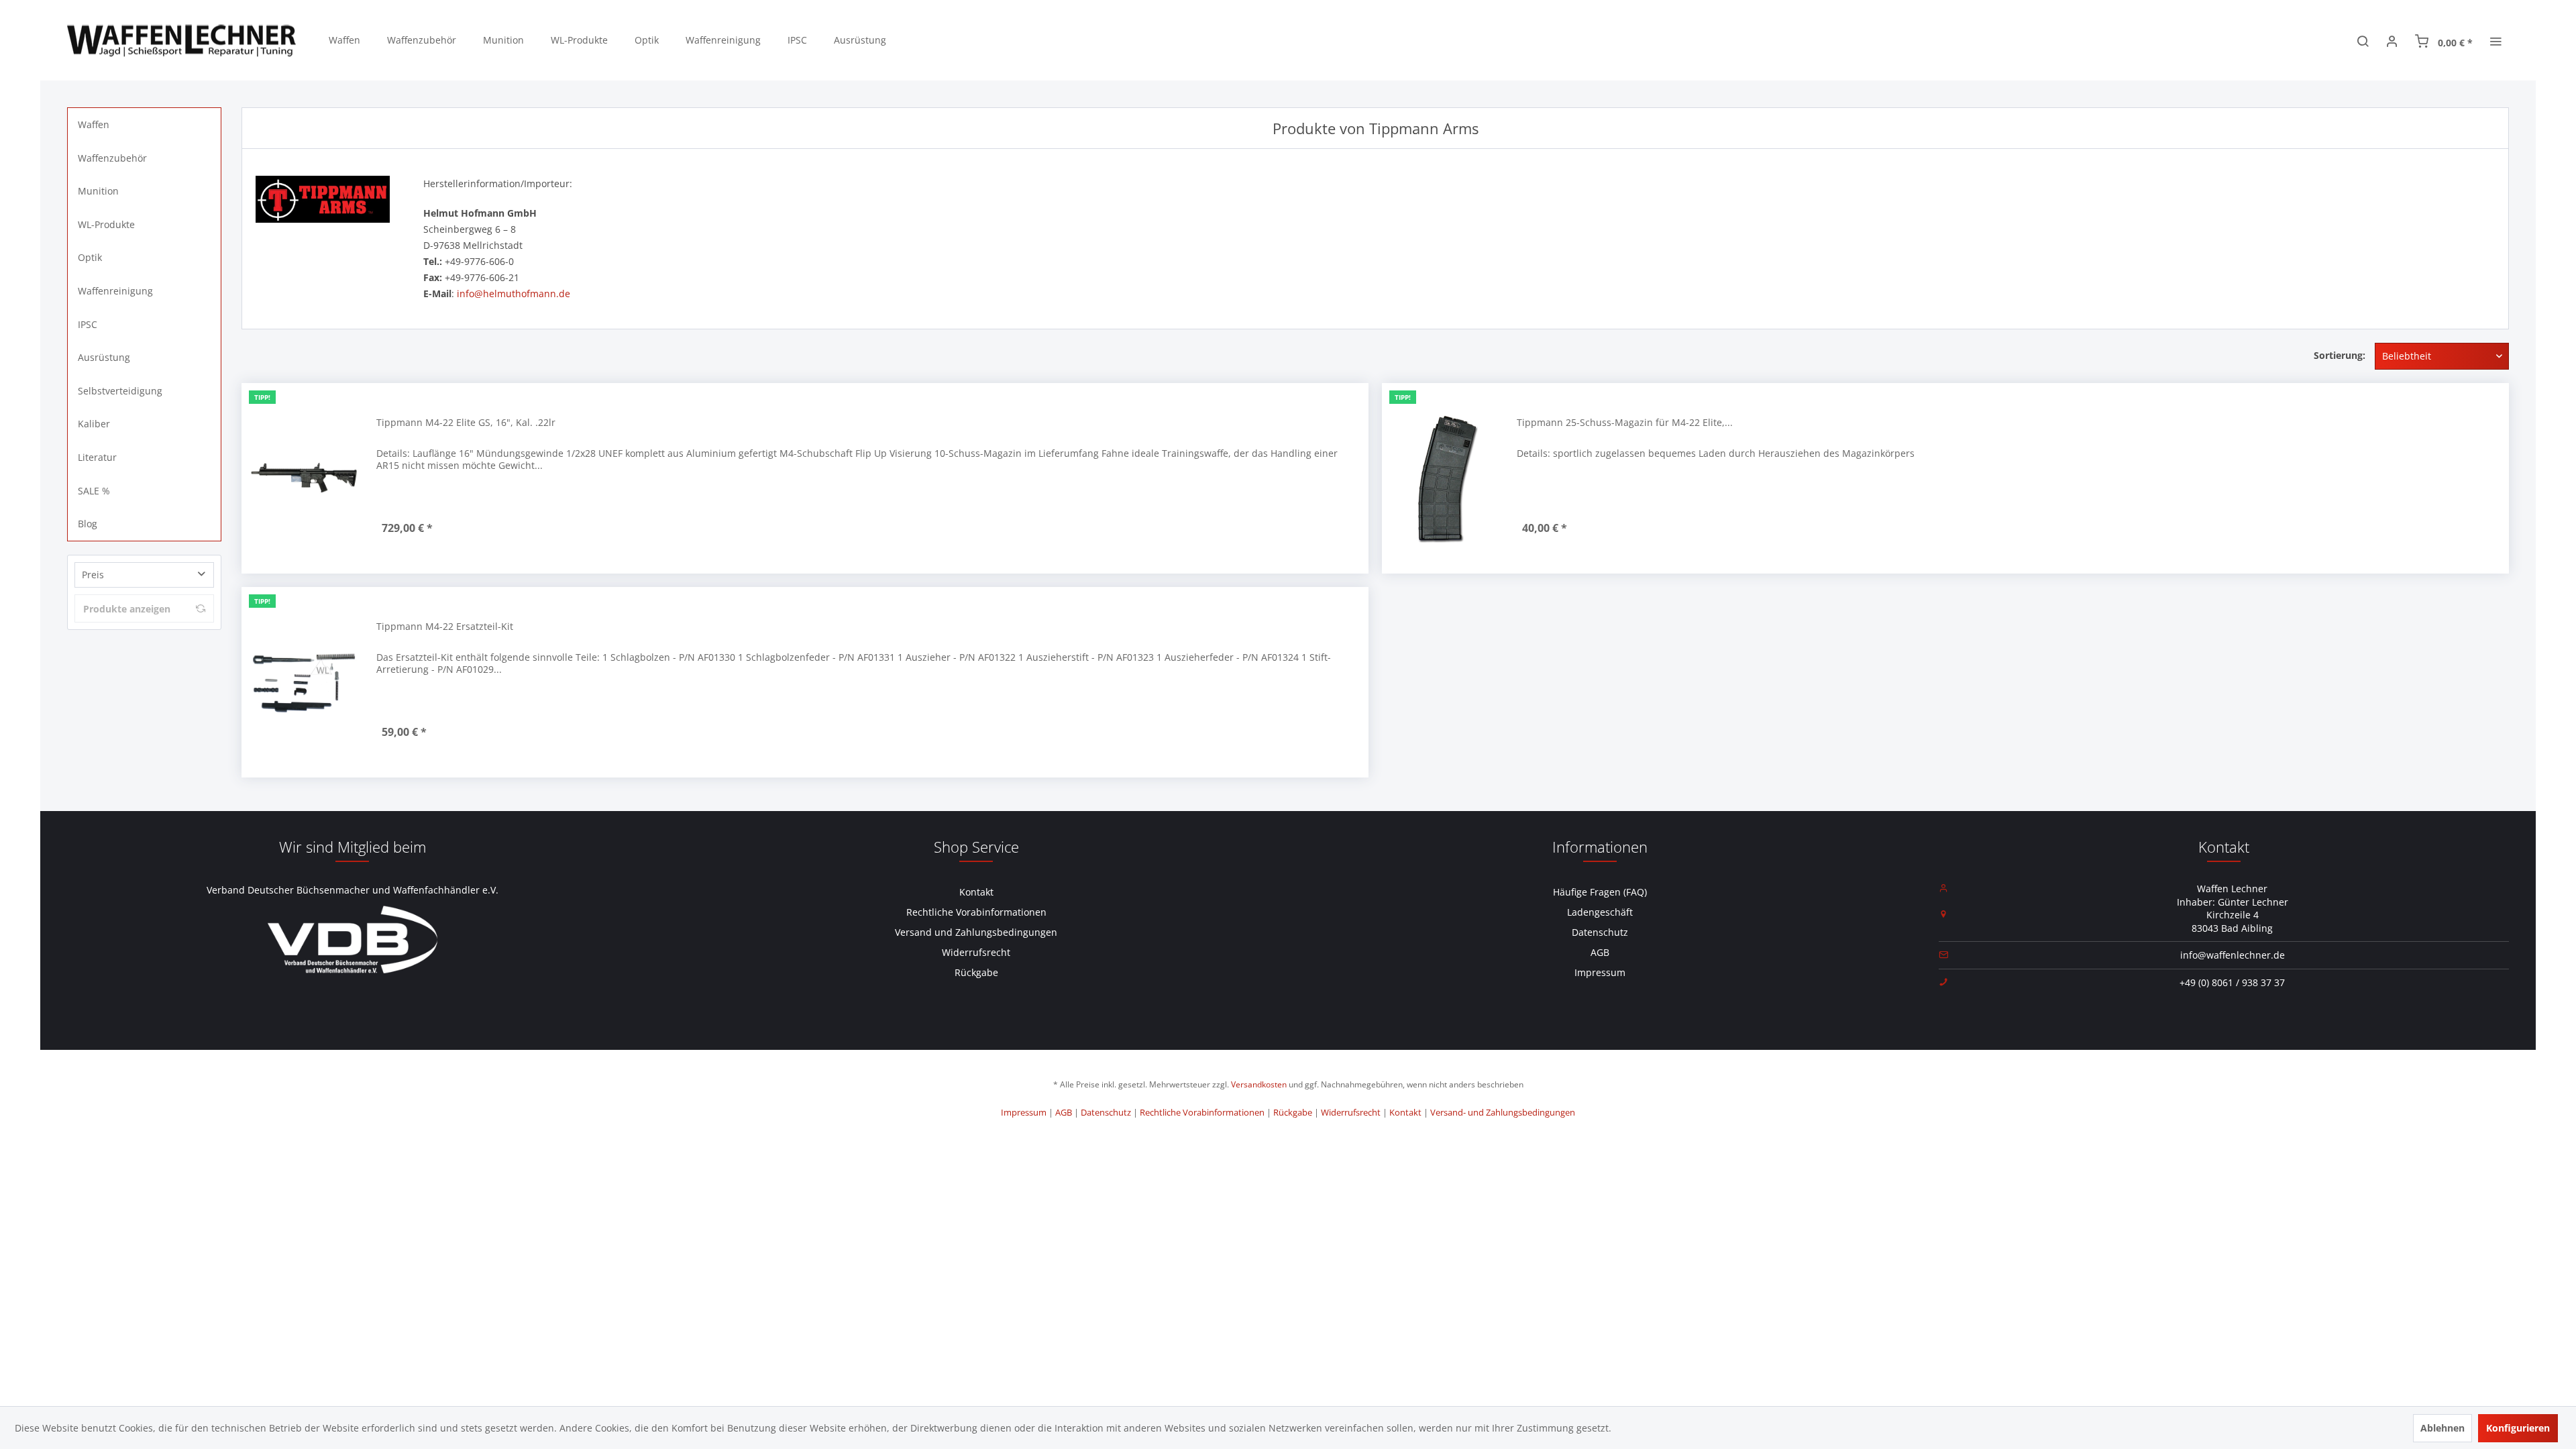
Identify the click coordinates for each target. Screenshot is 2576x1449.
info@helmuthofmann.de (514, 293)
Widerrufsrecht (976, 952)
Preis (93, 575)
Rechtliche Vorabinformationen (976, 912)
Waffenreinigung (115, 291)
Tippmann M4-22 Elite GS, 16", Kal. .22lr (466, 422)
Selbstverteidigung (120, 391)
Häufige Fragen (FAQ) (1600, 892)
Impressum (1600, 972)
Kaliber (94, 424)
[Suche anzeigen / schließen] (2363, 40)
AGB (1600, 952)
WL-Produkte (106, 224)
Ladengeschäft (1600, 912)
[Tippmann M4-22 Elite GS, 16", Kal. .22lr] (306, 478)
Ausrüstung (104, 357)
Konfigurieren (2518, 1428)
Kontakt (976, 892)
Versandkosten (1259, 1084)
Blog (88, 524)
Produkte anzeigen (127, 609)
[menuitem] (344, 40)
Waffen (94, 124)
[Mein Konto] (2392, 40)
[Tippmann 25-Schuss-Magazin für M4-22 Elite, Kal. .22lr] (1446, 478)
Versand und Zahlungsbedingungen (976, 932)
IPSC (88, 324)
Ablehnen (2443, 1428)
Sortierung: (2340, 355)
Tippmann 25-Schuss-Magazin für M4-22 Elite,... (1625, 422)
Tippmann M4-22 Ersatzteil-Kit (445, 626)
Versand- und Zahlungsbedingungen (1503, 1112)
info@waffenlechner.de (2233, 955)
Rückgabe (976, 972)
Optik (90, 257)
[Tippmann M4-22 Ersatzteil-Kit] (306, 682)
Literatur (97, 457)
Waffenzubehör (112, 158)
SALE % (94, 491)
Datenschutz (1600, 932)
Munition (98, 191)
